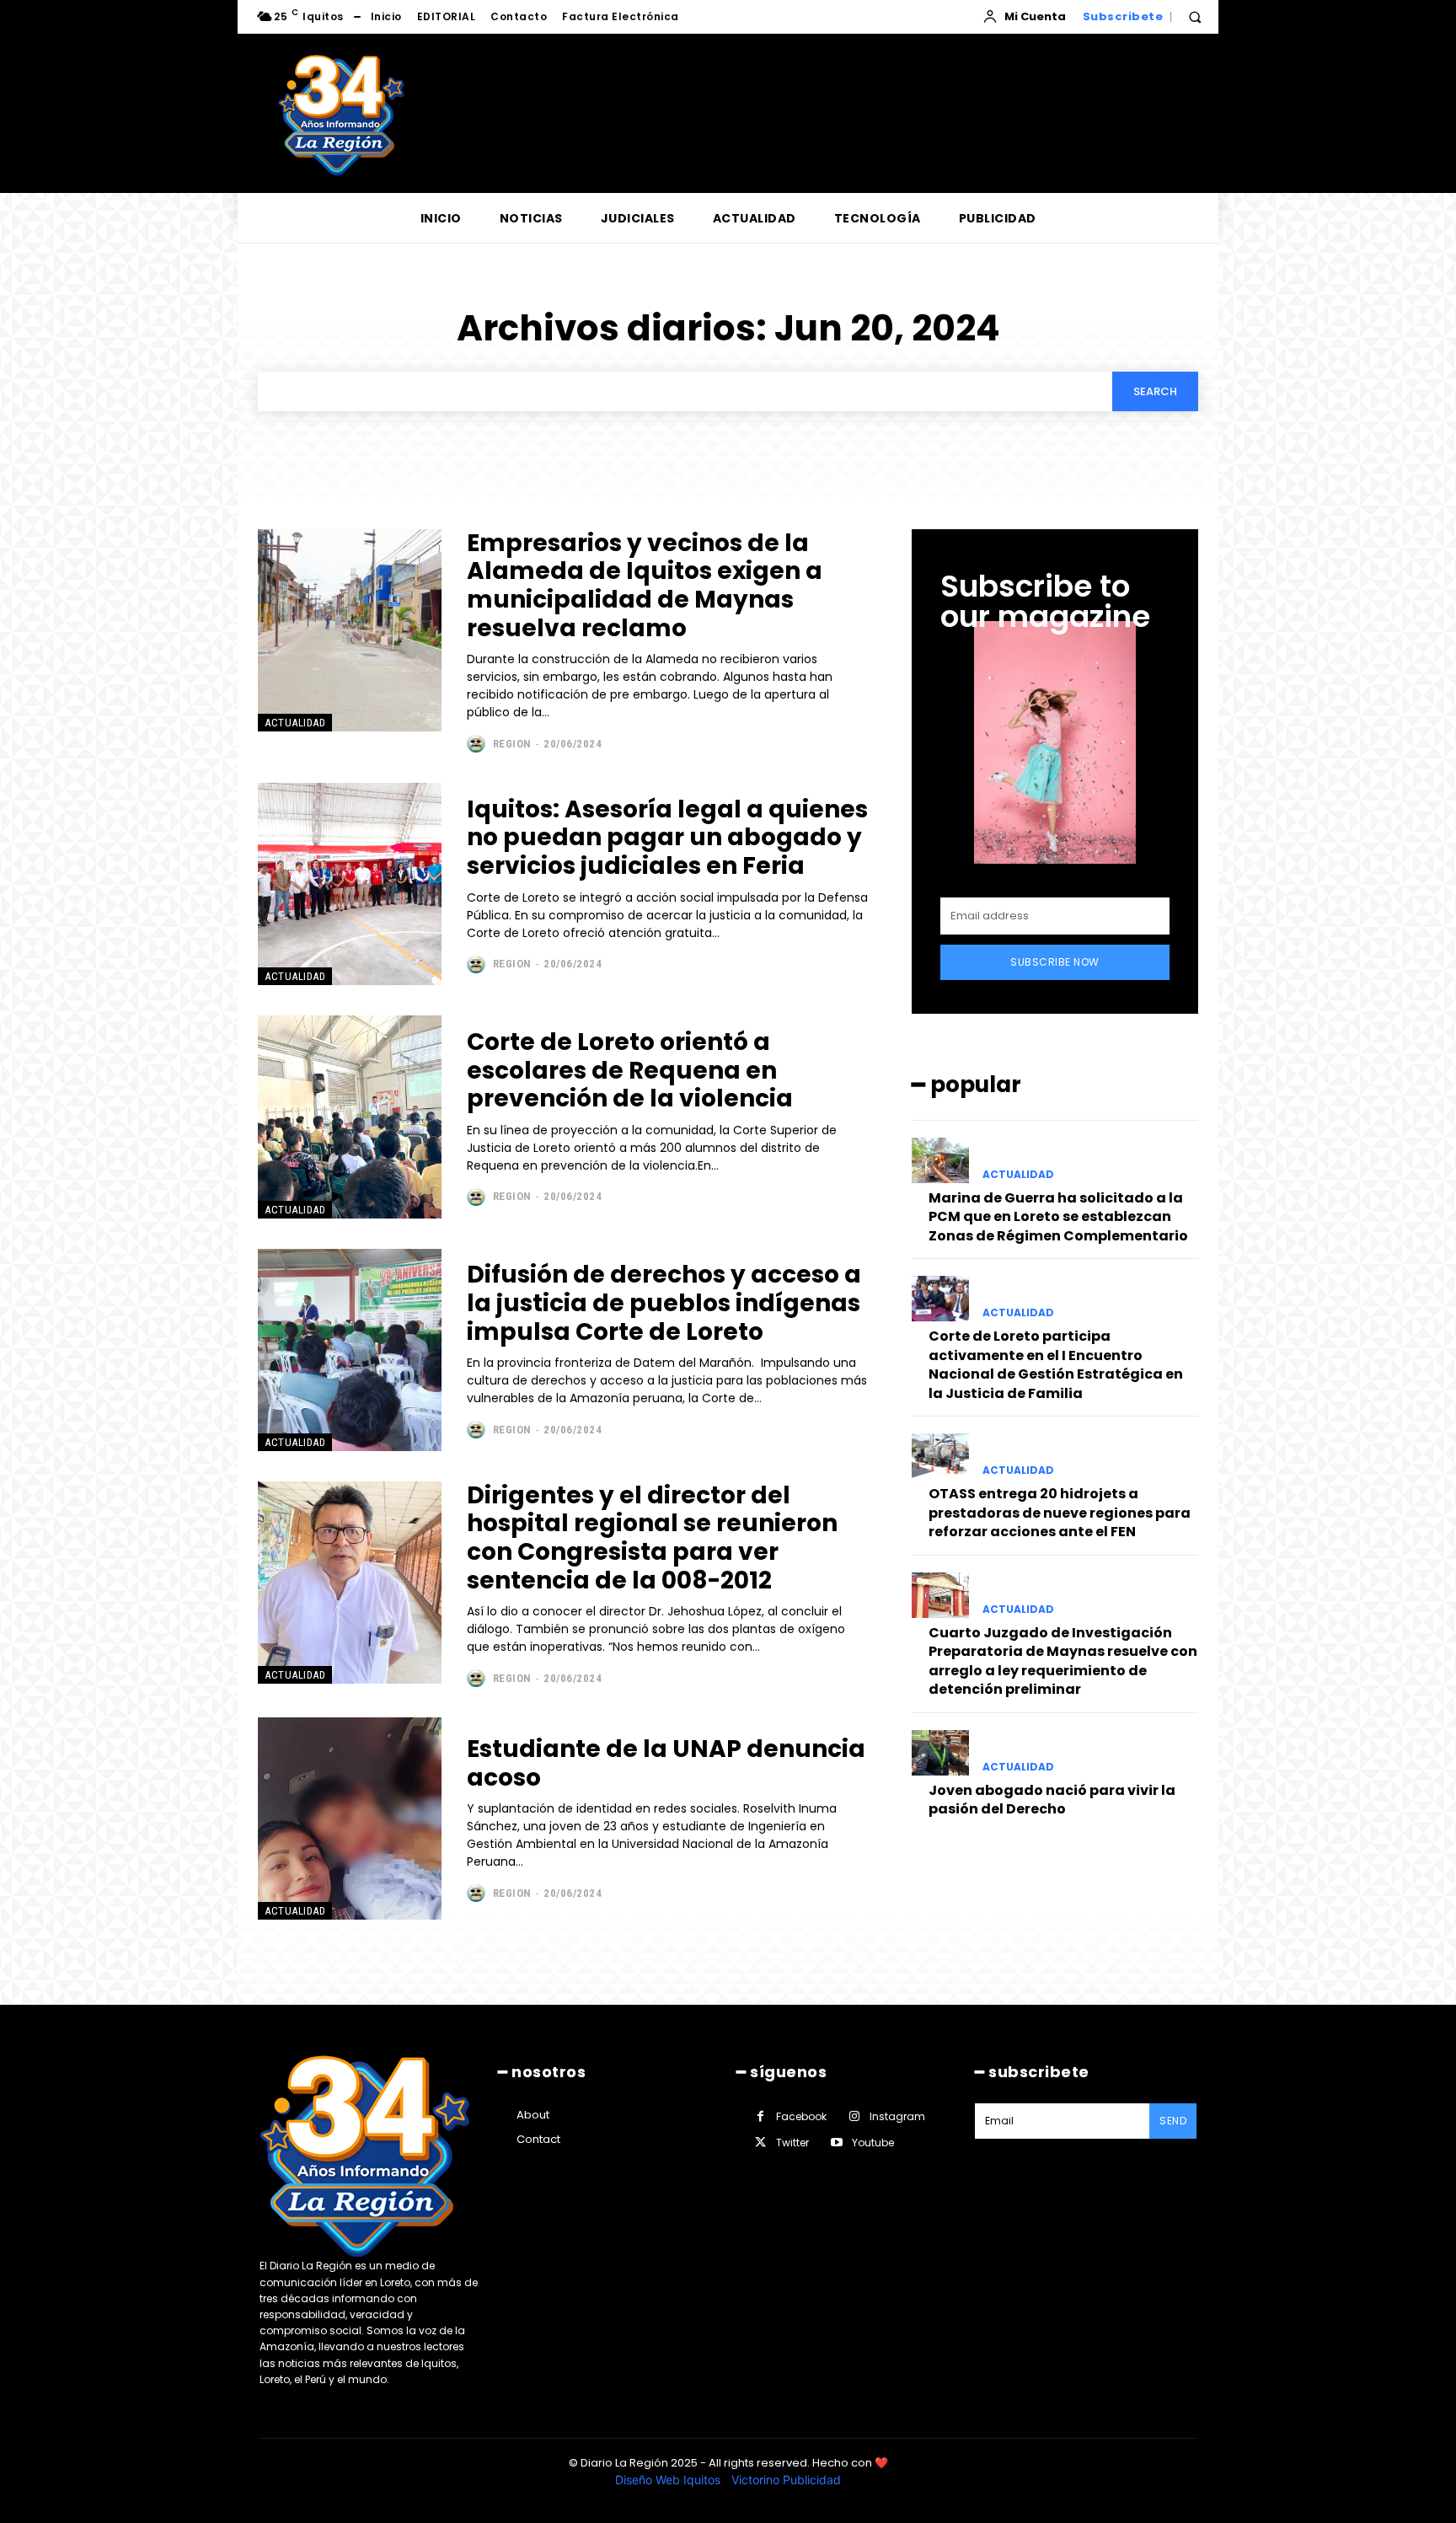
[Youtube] (836, 2143)
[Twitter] (760, 2143)
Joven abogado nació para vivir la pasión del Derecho (1052, 1800)
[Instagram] (854, 2116)
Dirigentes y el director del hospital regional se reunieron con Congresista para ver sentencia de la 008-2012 (652, 1538)
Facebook (801, 2116)
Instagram (897, 2116)
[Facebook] (760, 2116)
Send (1173, 2121)
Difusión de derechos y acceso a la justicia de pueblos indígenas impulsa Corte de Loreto (664, 1303)
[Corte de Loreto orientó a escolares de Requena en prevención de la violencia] (350, 1117)
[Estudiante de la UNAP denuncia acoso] (350, 1819)
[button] (1195, 17)
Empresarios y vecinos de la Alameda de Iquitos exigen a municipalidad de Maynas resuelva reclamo (645, 586)
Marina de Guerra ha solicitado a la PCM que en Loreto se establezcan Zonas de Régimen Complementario (1058, 1217)
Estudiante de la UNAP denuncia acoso (666, 1763)
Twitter (792, 2143)
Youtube (873, 2143)
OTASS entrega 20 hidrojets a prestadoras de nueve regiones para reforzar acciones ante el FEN (1060, 1513)
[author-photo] (478, 743)
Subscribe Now (1055, 962)
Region (512, 744)
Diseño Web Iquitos (669, 2480)
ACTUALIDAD (295, 723)
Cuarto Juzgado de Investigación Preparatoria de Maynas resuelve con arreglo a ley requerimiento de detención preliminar (1063, 1661)
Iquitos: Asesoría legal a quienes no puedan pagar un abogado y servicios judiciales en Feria (667, 838)
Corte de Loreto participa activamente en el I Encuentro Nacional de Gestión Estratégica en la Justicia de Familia (1056, 1364)
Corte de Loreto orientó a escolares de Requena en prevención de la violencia (630, 1070)
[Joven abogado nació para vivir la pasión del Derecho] (940, 1753)
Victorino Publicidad (786, 2480)
